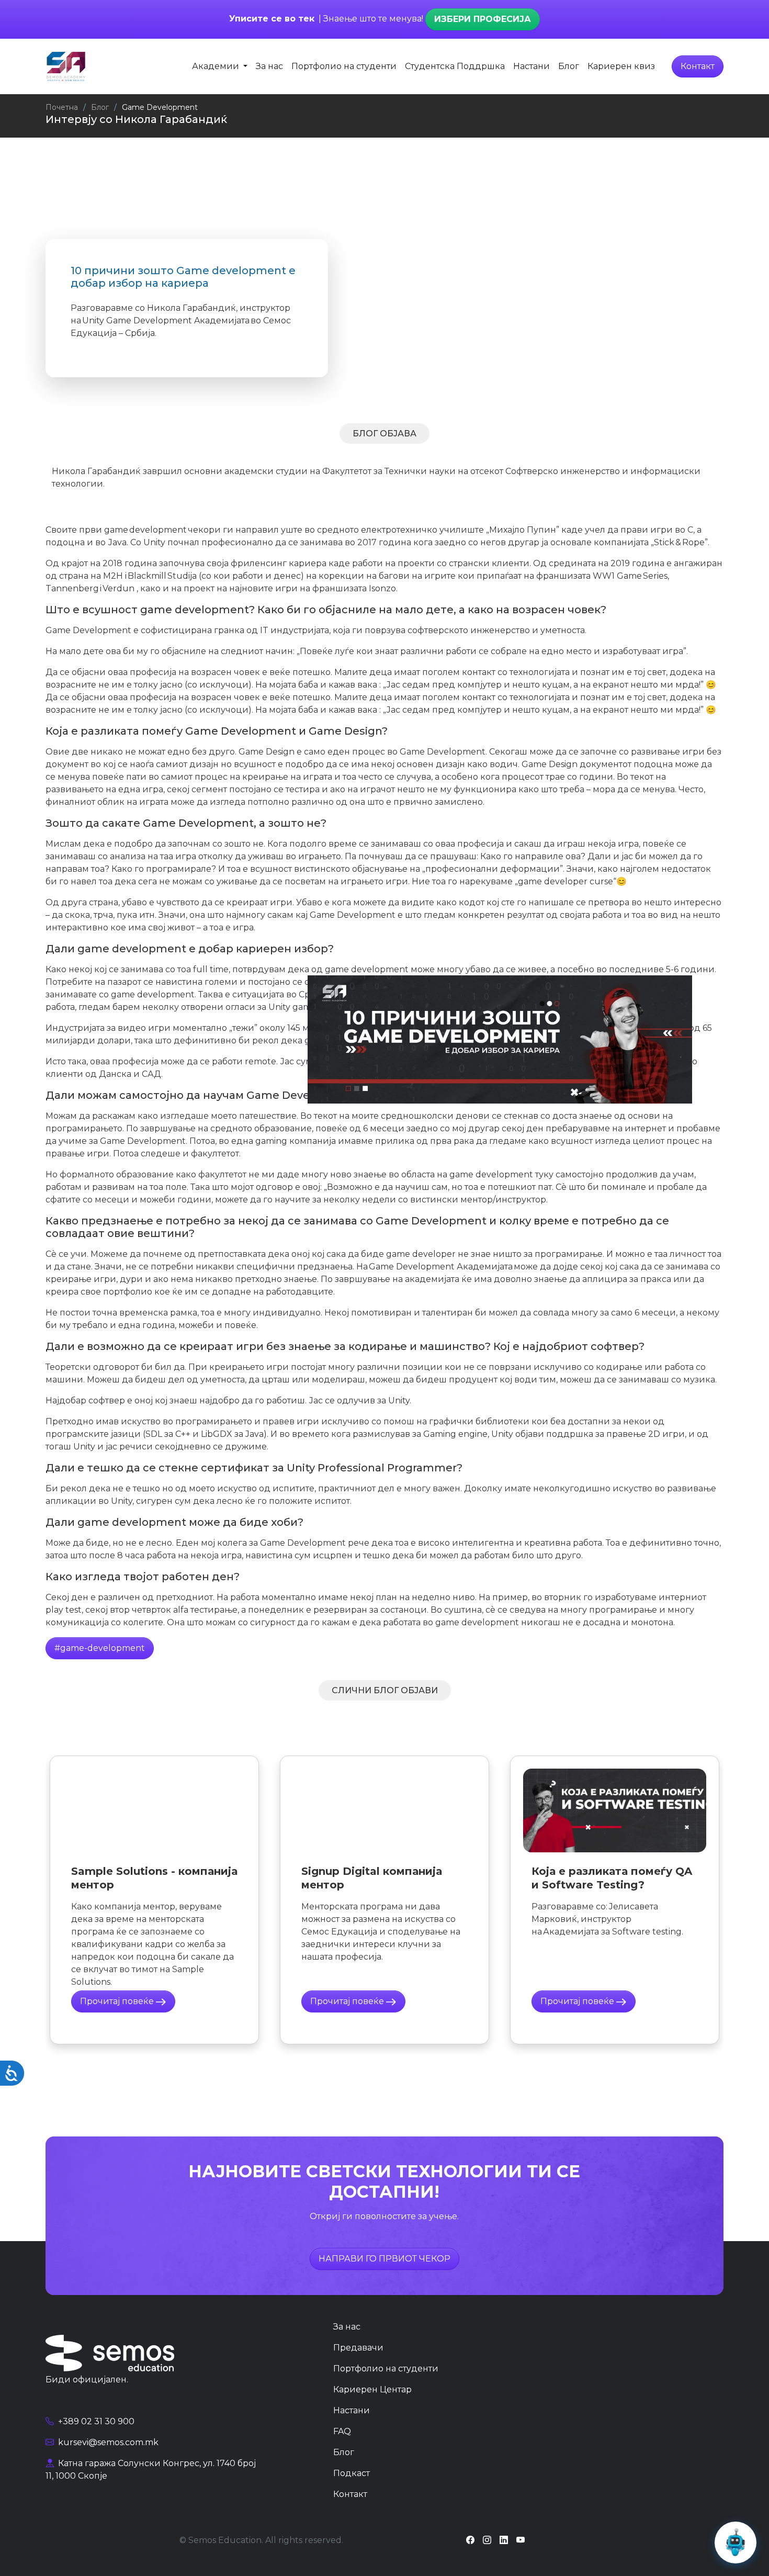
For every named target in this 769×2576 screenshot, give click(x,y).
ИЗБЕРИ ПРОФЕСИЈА (483, 19)
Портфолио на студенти (344, 66)
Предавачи (358, 2348)
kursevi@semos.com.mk (107, 2442)
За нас (269, 66)
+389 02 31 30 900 (95, 2421)
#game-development (100, 1648)
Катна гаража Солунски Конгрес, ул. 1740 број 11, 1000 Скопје (151, 2470)
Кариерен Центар (372, 2389)
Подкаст (352, 2473)
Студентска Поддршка (455, 66)
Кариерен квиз (621, 66)
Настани (531, 66)
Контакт (698, 66)
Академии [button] (217, 66)
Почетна (62, 107)
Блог (569, 66)
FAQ (342, 2431)
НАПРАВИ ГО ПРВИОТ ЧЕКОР (384, 2259)
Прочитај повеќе (118, 2001)
